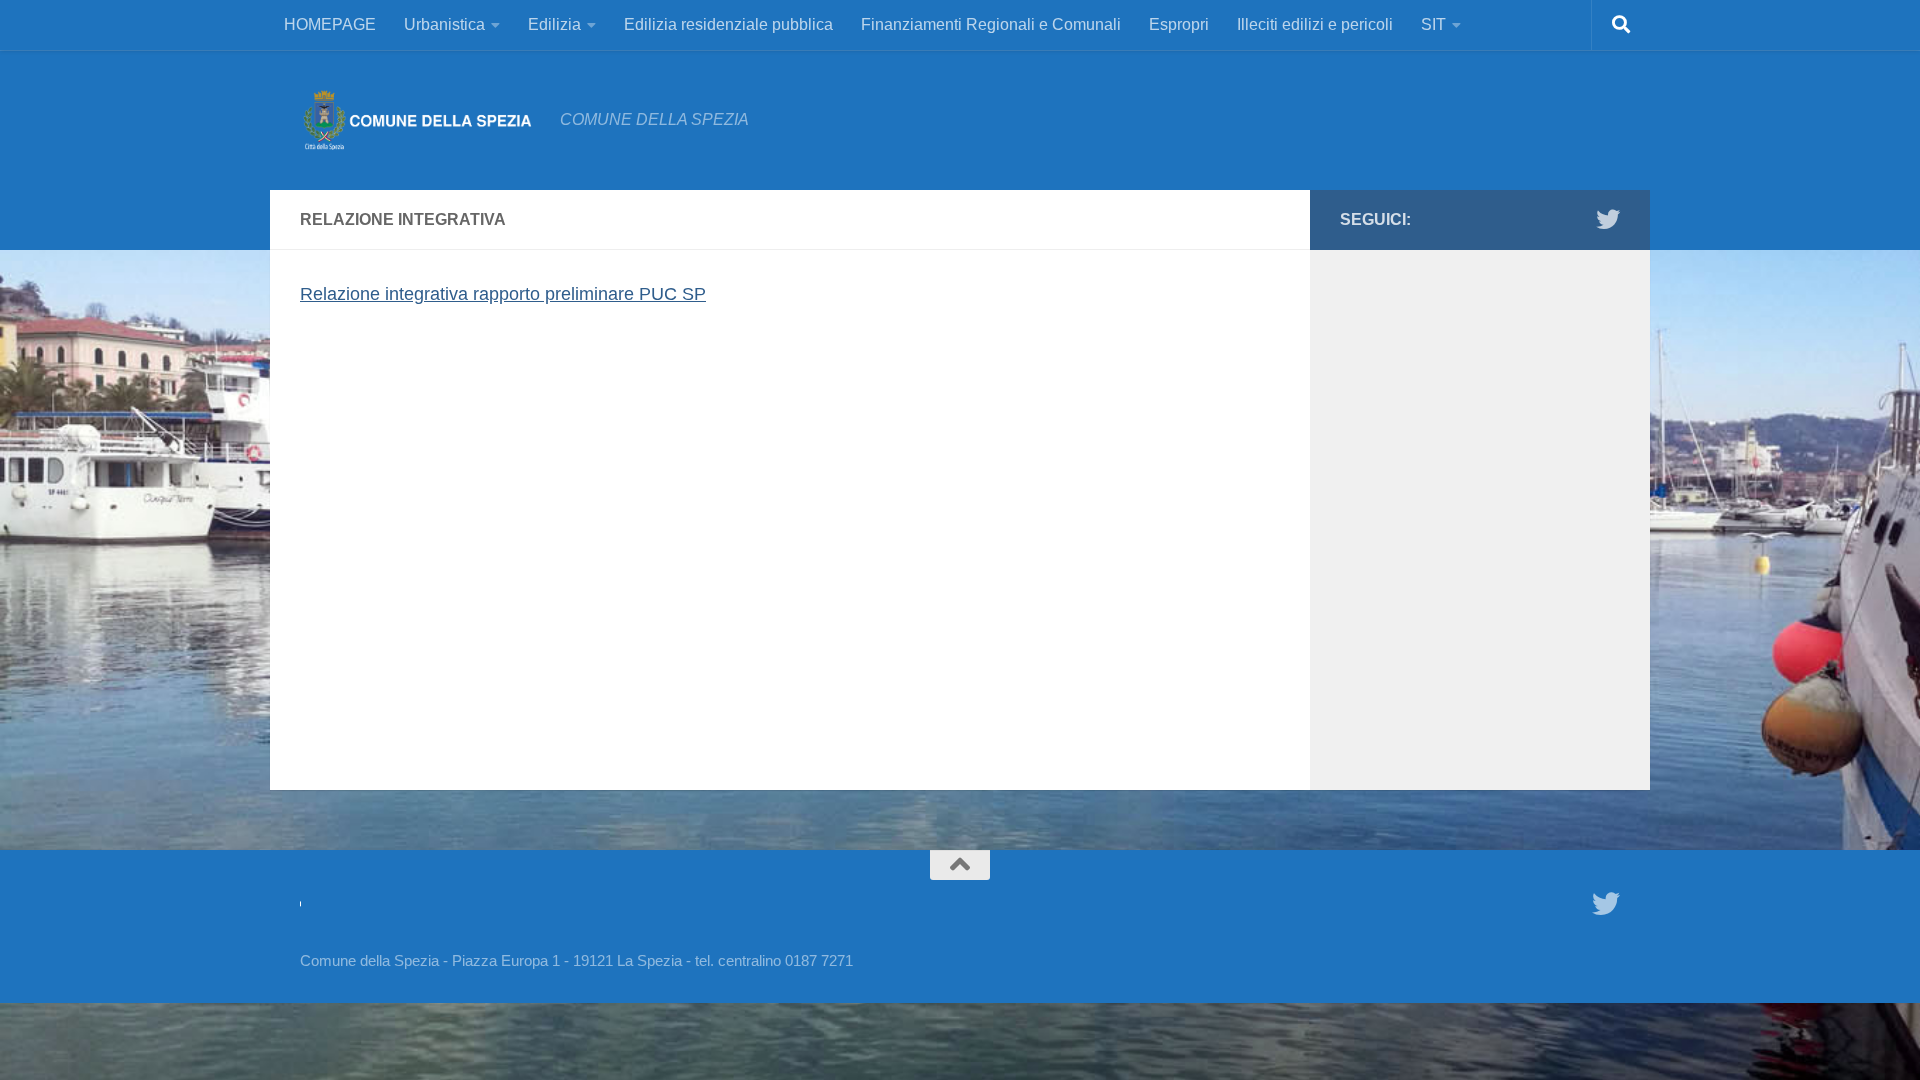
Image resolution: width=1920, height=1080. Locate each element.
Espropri (1179, 24)
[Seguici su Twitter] (1608, 219)
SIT (1433, 24)
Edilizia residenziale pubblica (728, 24)
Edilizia (554, 24)
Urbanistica (444, 24)
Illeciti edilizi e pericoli (1315, 24)
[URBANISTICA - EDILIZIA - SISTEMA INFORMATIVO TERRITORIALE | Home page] (420, 120)
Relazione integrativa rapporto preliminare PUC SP (503, 294)
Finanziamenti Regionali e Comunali (991, 24)
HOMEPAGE (330, 24)
